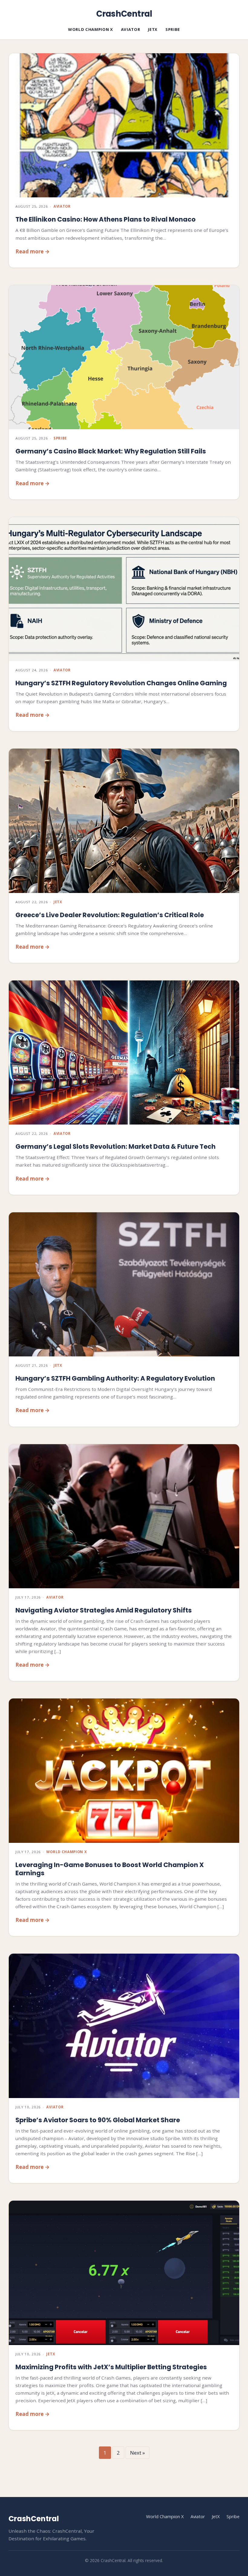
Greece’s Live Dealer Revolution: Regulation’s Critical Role (110, 915)
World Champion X (91, 29)
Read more (29, 251)
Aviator (131, 29)
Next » (137, 2453)
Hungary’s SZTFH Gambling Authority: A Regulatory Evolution (115, 1378)
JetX (153, 29)
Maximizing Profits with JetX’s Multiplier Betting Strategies (111, 2367)
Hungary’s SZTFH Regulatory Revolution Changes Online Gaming (121, 683)
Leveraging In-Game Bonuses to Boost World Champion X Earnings (110, 1869)
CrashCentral (124, 14)
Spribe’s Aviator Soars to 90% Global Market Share (98, 2120)
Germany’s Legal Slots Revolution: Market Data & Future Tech (116, 1146)
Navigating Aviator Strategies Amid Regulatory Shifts (104, 1610)
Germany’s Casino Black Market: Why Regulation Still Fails (111, 451)
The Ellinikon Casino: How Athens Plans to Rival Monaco (106, 219)
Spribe (173, 29)
